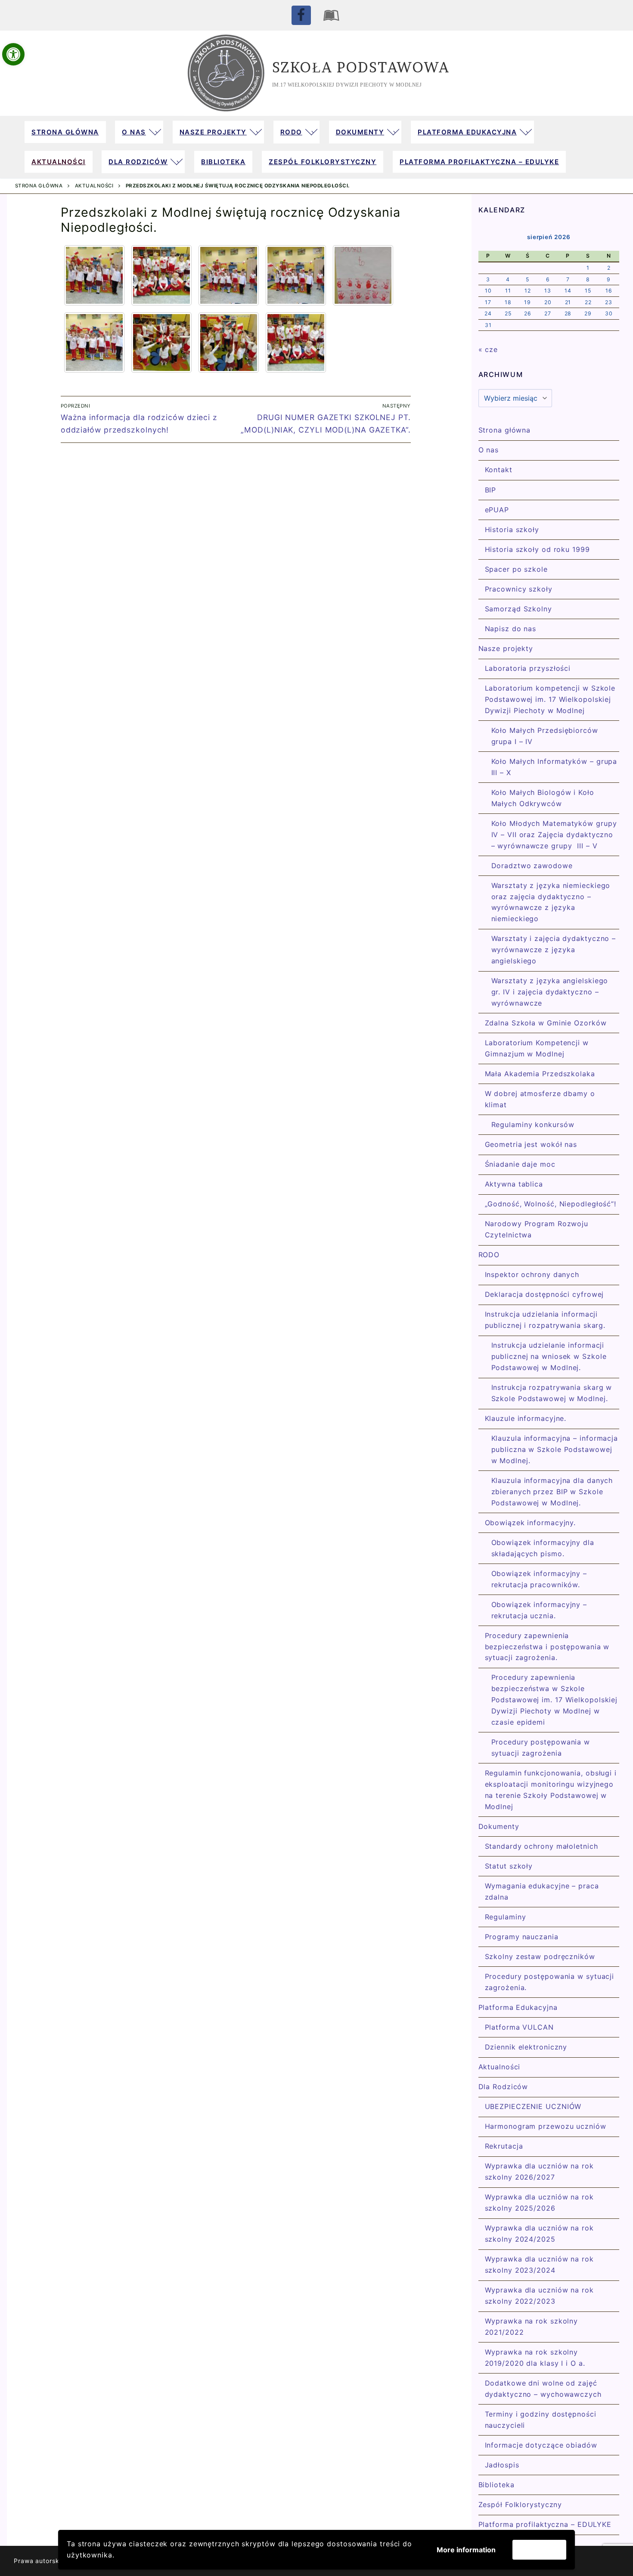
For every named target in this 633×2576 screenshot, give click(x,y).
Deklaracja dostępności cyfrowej (545, 1294)
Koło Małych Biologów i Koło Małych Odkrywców (543, 798)
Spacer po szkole (516, 569)
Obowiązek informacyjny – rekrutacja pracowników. (539, 1579)
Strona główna (39, 186)
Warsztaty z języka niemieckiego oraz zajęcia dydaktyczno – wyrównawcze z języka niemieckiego (551, 902)
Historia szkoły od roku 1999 (537, 549)
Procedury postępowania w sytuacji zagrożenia (541, 1747)
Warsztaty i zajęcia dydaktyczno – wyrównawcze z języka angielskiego (554, 950)
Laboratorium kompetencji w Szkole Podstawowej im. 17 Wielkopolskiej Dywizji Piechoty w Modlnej (550, 699)
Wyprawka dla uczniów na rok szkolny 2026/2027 (539, 2171)
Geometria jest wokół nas (531, 1144)
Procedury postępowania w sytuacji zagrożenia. (550, 1982)
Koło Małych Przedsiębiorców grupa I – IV (545, 736)
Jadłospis (502, 2465)
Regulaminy (506, 1917)
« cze (488, 349)
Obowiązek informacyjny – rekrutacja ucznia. (539, 1610)
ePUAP (497, 510)
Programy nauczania (522, 1937)
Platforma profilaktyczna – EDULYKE (545, 2524)
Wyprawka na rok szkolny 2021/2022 (532, 2327)
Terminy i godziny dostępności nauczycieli (541, 2420)
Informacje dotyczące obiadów (541, 2445)
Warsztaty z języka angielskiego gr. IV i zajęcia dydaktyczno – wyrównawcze (550, 992)
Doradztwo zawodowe (532, 866)
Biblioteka (496, 2485)
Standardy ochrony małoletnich (541, 1846)
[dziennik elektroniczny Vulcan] (332, 15)
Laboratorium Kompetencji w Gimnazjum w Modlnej (537, 1048)
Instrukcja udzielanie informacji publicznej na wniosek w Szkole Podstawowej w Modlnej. (549, 1356)
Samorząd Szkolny (518, 609)
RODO (489, 1255)
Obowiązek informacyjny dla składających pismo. (543, 1548)
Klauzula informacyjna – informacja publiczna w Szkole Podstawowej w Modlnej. (555, 1449)
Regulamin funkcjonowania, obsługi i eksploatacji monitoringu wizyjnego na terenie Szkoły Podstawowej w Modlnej (551, 1790)
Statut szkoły (509, 1866)
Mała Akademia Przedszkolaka (540, 1074)
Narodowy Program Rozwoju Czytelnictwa (537, 1229)
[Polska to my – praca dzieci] (363, 275)
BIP (491, 490)
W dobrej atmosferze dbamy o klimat (540, 1099)
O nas (489, 450)
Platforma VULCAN (519, 2027)
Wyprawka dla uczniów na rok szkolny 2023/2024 (539, 2265)
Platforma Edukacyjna (518, 2007)
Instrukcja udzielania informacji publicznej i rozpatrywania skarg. (545, 1320)
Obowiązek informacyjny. (531, 1523)
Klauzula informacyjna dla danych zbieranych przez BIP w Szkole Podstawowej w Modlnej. (552, 1492)
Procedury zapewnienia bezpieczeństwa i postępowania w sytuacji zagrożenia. (547, 1647)
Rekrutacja (504, 2146)
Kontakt (499, 470)
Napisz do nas (511, 629)
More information (466, 2550)
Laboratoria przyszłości (528, 668)
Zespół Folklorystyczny (520, 2504)
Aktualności (94, 186)
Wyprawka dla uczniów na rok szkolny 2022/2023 (539, 2296)
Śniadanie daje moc (520, 1164)
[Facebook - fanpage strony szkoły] (301, 15)
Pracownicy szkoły (519, 589)
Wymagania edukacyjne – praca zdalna (542, 1891)
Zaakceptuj (539, 2550)
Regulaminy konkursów (533, 1124)
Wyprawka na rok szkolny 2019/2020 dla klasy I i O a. (535, 2358)
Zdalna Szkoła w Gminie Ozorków (546, 1023)
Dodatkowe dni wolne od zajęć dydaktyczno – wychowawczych (543, 2389)
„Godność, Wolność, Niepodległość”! (551, 1204)
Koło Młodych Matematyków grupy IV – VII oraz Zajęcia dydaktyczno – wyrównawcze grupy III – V (554, 835)
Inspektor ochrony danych (532, 1274)
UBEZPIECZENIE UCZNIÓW (533, 2106)
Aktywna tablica (514, 1184)
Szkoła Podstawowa (361, 67)
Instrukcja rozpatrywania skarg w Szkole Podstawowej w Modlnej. (552, 1393)
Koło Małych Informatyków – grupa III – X (554, 767)
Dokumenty (499, 1826)
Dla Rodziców (503, 2087)
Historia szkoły (512, 530)
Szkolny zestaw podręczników (540, 1956)
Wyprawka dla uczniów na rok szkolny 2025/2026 (539, 2202)
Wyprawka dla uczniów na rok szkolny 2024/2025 (539, 2233)
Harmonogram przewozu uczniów (546, 2126)
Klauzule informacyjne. (526, 1418)
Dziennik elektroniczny (526, 2047)
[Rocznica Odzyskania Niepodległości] (94, 275)
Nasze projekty (506, 648)
